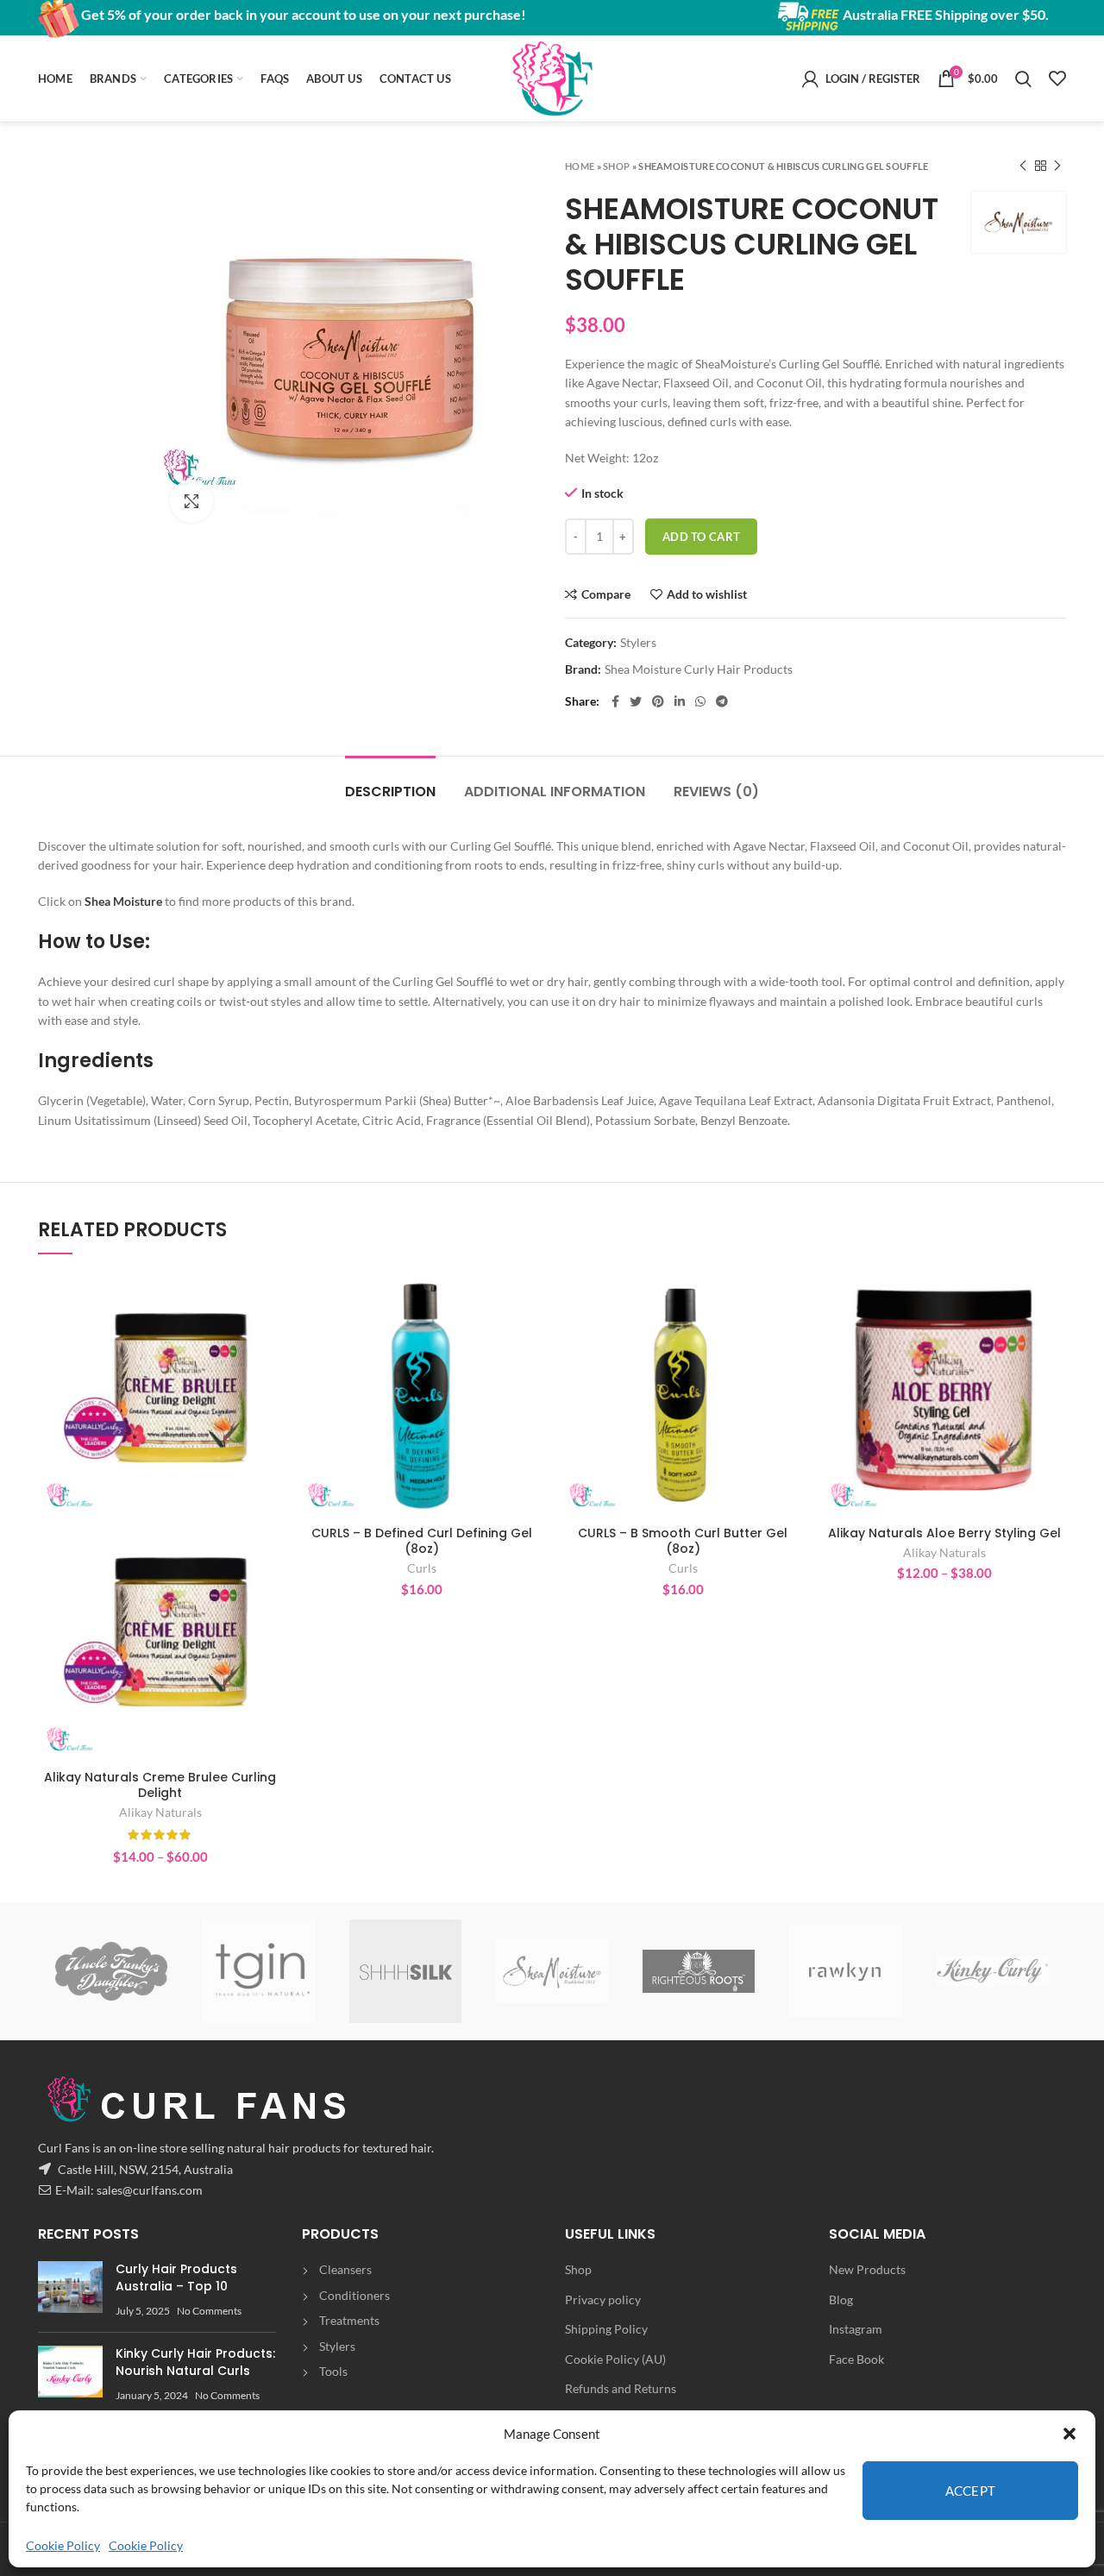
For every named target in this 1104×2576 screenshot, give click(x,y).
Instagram (856, 2329)
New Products (867, 2269)
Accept (971, 2491)
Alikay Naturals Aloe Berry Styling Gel (944, 1533)
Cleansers (345, 2269)
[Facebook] (615, 701)
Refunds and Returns (621, 2388)
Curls (422, 1568)
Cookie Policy (63, 2545)
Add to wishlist (707, 594)
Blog (841, 2300)
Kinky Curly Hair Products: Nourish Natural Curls (195, 2362)
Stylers (638, 643)
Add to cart (701, 537)
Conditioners (354, 2295)
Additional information (555, 792)
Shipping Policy (606, 2329)
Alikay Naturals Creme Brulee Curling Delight (160, 1785)
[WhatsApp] (700, 701)
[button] (1069, 2434)
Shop (616, 166)
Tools (333, 2371)
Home (580, 166)
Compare (606, 594)
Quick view (269, 1339)
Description (390, 792)
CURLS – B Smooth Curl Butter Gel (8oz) (683, 1541)
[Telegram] (722, 701)
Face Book (856, 2359)
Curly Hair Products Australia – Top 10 (176, 2278)
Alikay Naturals (160, 1812)
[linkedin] (680, 701)
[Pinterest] (658, 701)
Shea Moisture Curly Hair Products (699, 669)
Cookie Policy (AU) (615, 2359)
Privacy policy (603, 2300)
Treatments (349, 2320)
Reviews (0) (716, 792)
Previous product (1023, 166)
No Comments (209, 2311)
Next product (1057, 166)
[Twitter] (636, 701)
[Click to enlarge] (191, 501)
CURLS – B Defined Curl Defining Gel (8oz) (422, 1541)
